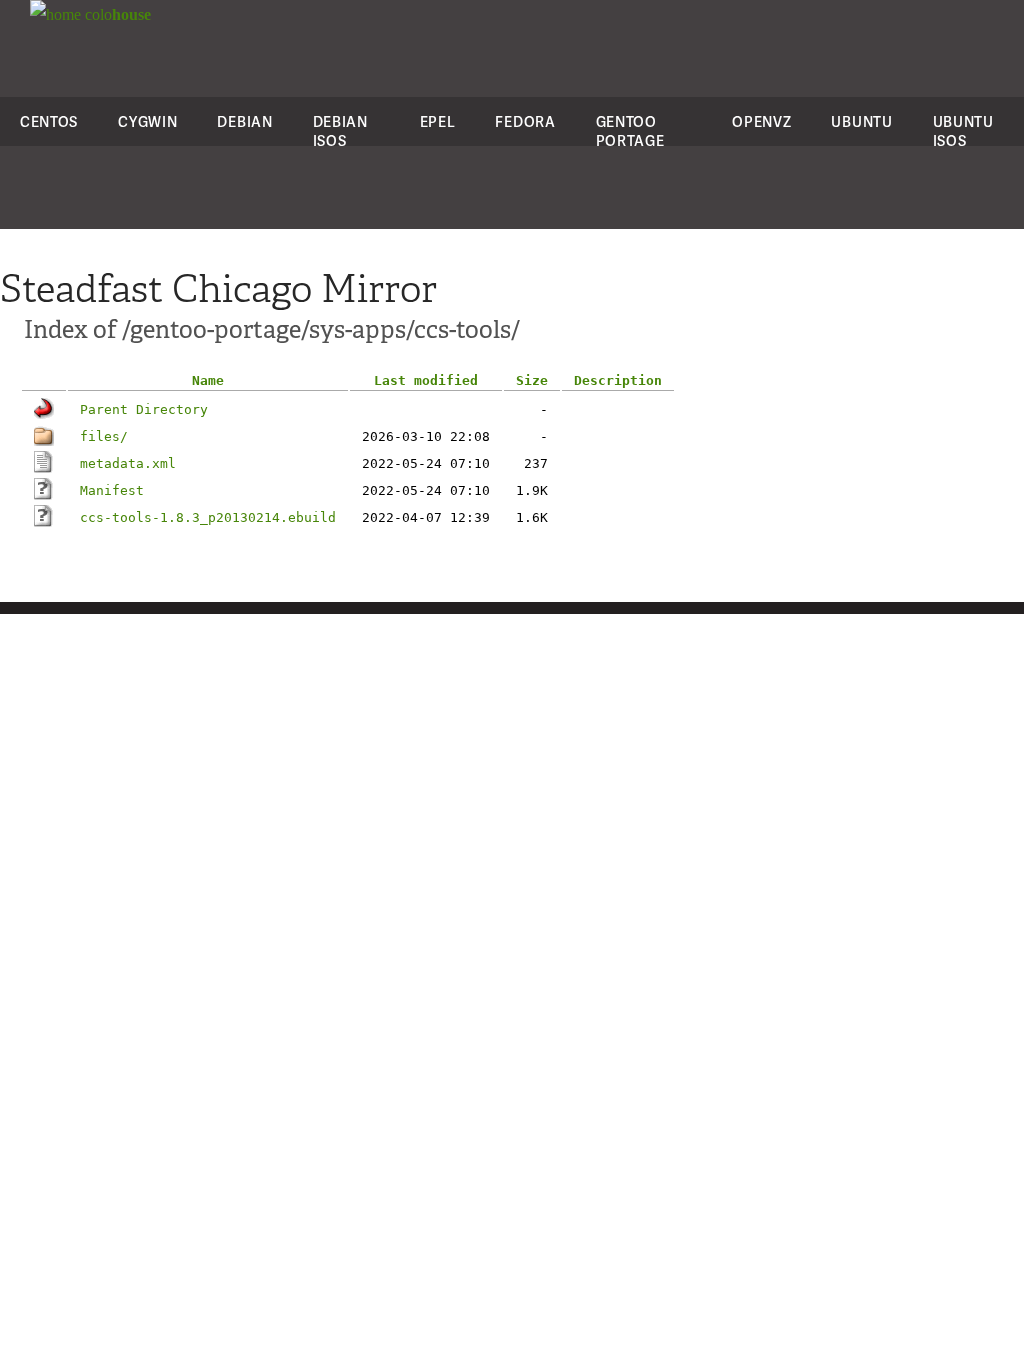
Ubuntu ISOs (963, 131)
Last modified (426, 380)
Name (208, 380)
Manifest (112, 490)
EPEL (438, 121)
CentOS (49, 121)
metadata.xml (128, 463)
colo (116, 14)
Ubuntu (861, 121)
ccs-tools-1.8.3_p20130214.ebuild (208, 517)
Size (532, 380)
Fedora (525, 121)
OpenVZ (761, 121)
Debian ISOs (340, 131)
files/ (104, 436)
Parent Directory (144, 409)
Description (618, 380)
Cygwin (147, 121)
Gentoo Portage (630, 131)
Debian (244, 121)
